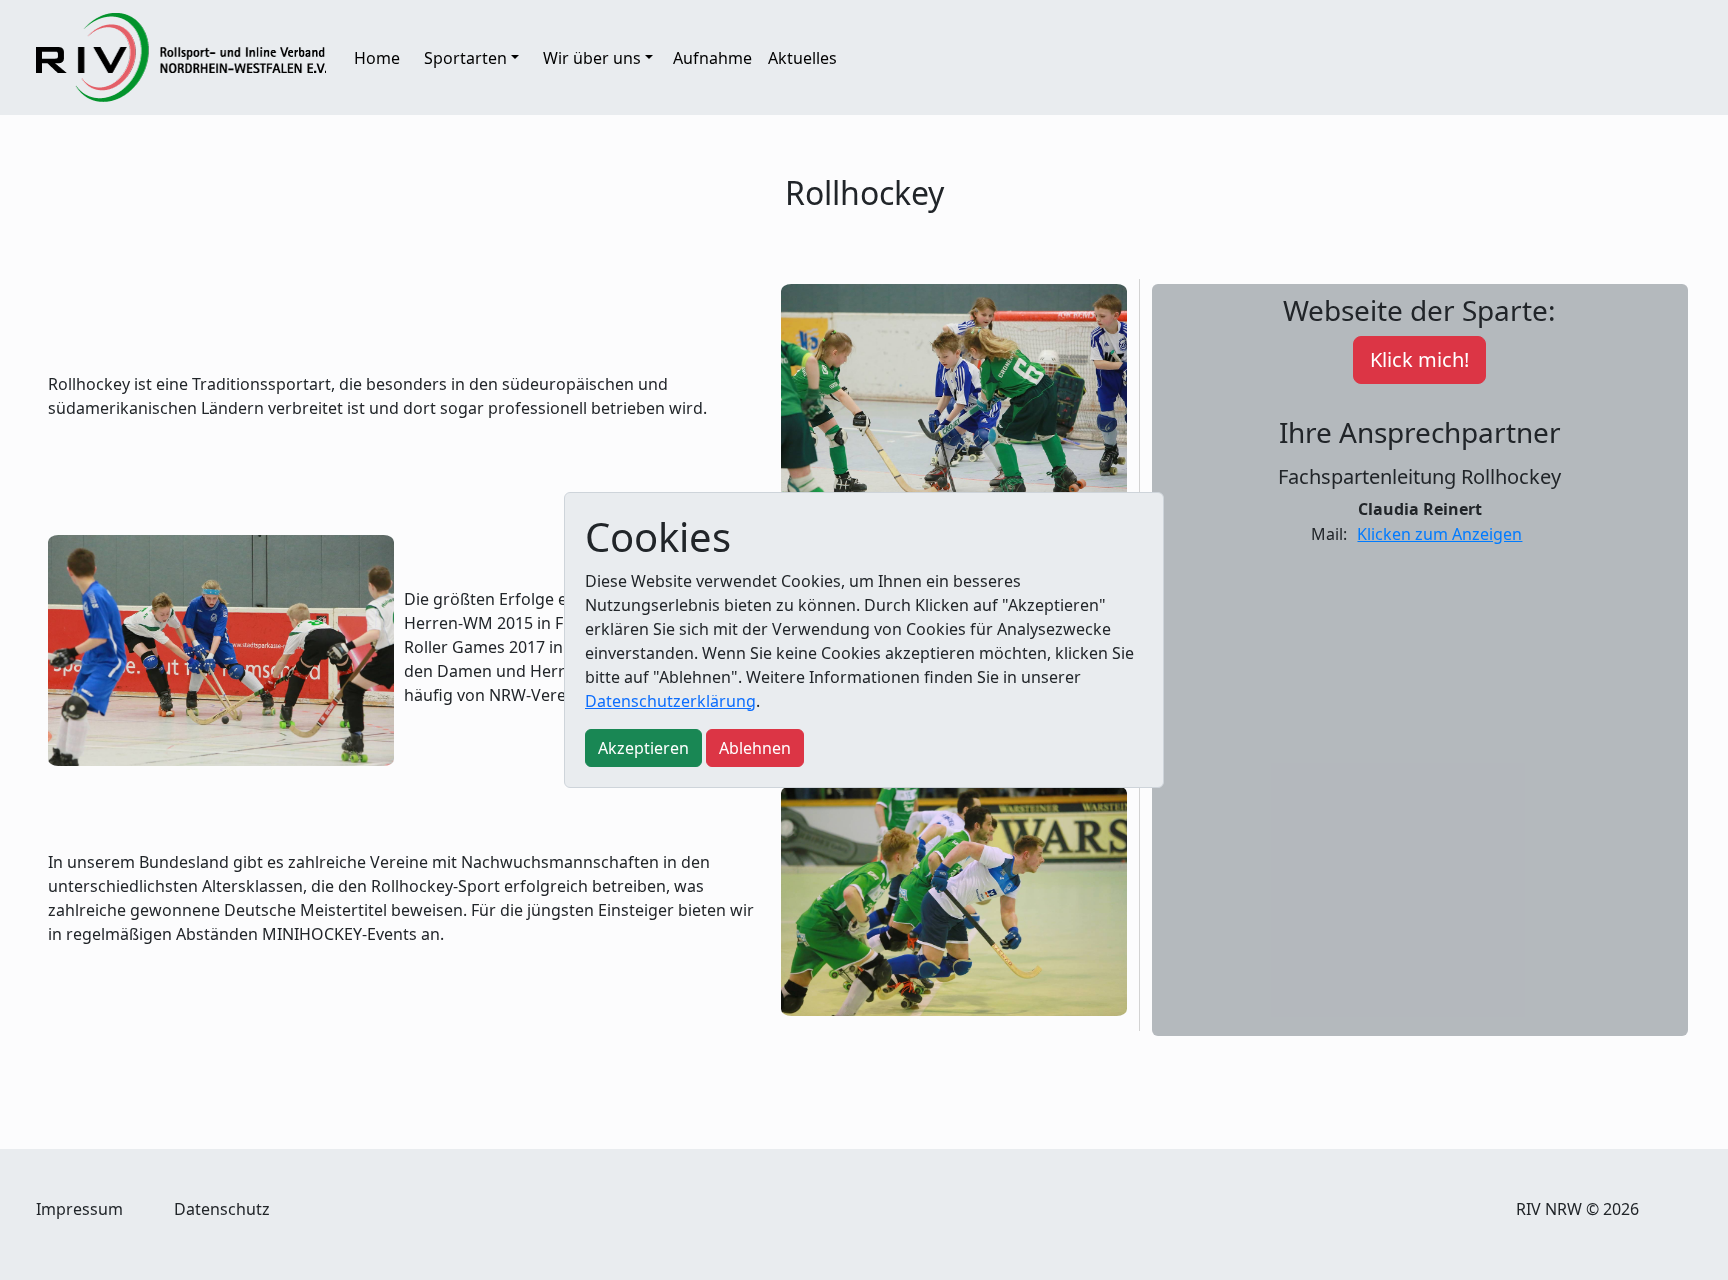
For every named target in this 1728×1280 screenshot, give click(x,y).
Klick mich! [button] (1419, 359)
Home (377, 58)
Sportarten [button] (465, 58)
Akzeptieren (643, 748)
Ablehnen (755, 748)
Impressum (79, 1209)
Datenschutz (222, 1209)
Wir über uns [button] (592, 58)
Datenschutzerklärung (670, 701)
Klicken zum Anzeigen (1439, 534)
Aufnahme (712, 58)
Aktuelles (802, 58)
